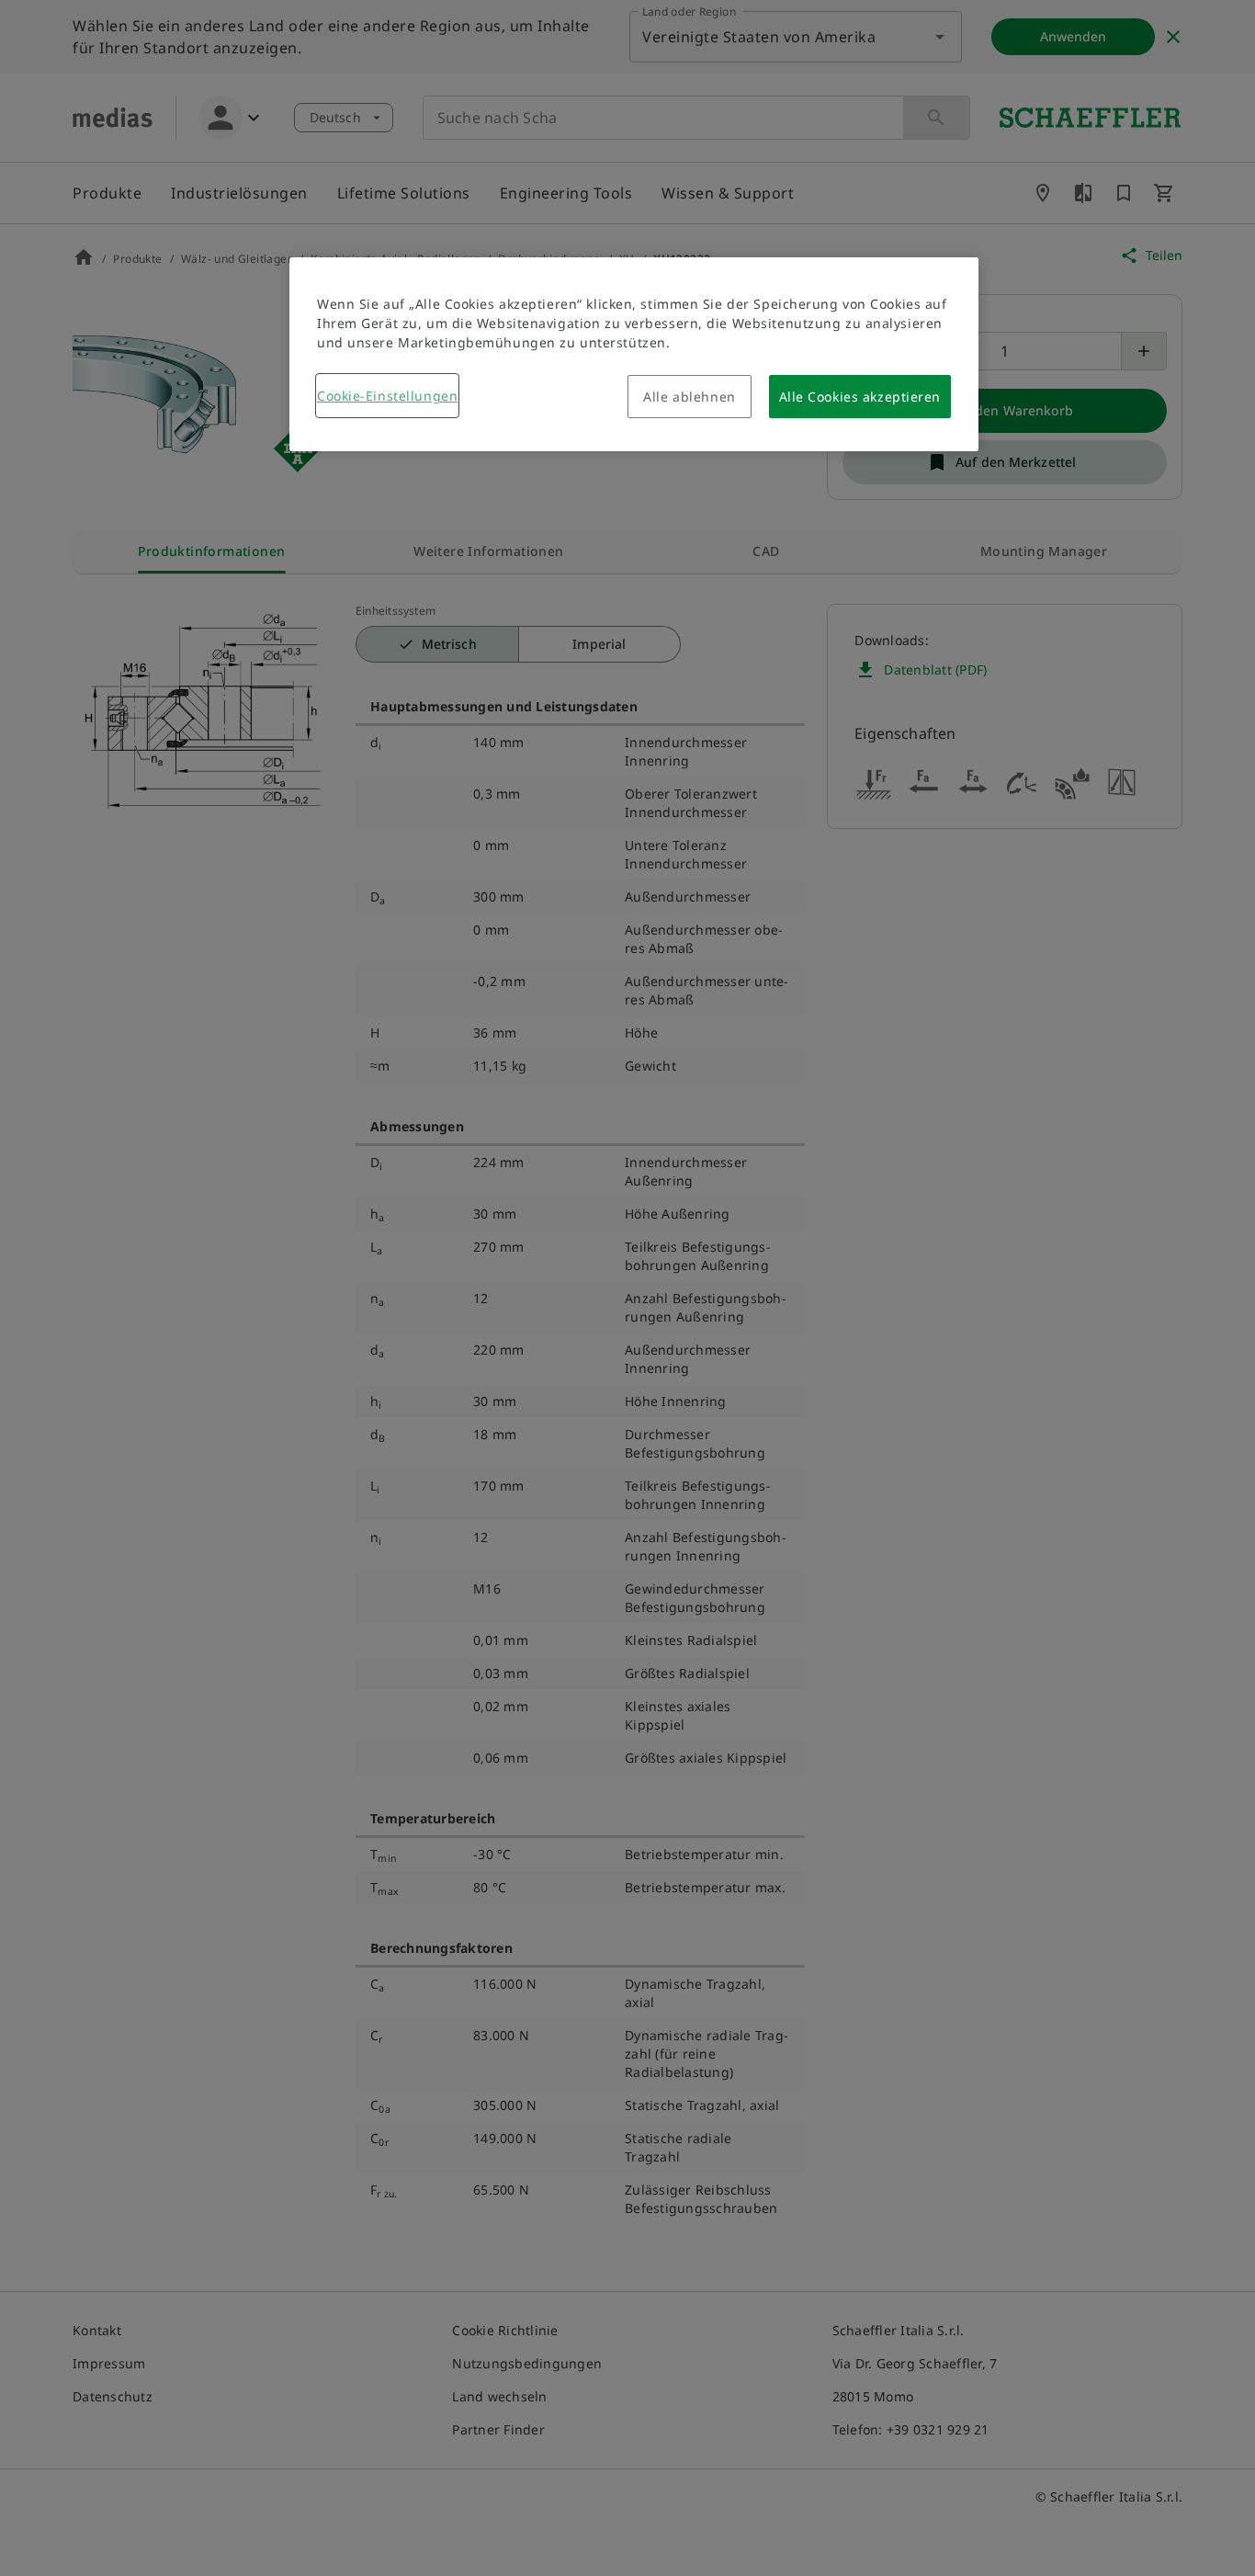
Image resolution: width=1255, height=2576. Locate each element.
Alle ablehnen (689, 397)
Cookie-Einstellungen (387, 396)
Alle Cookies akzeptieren (860, 397)
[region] (634, 354)
